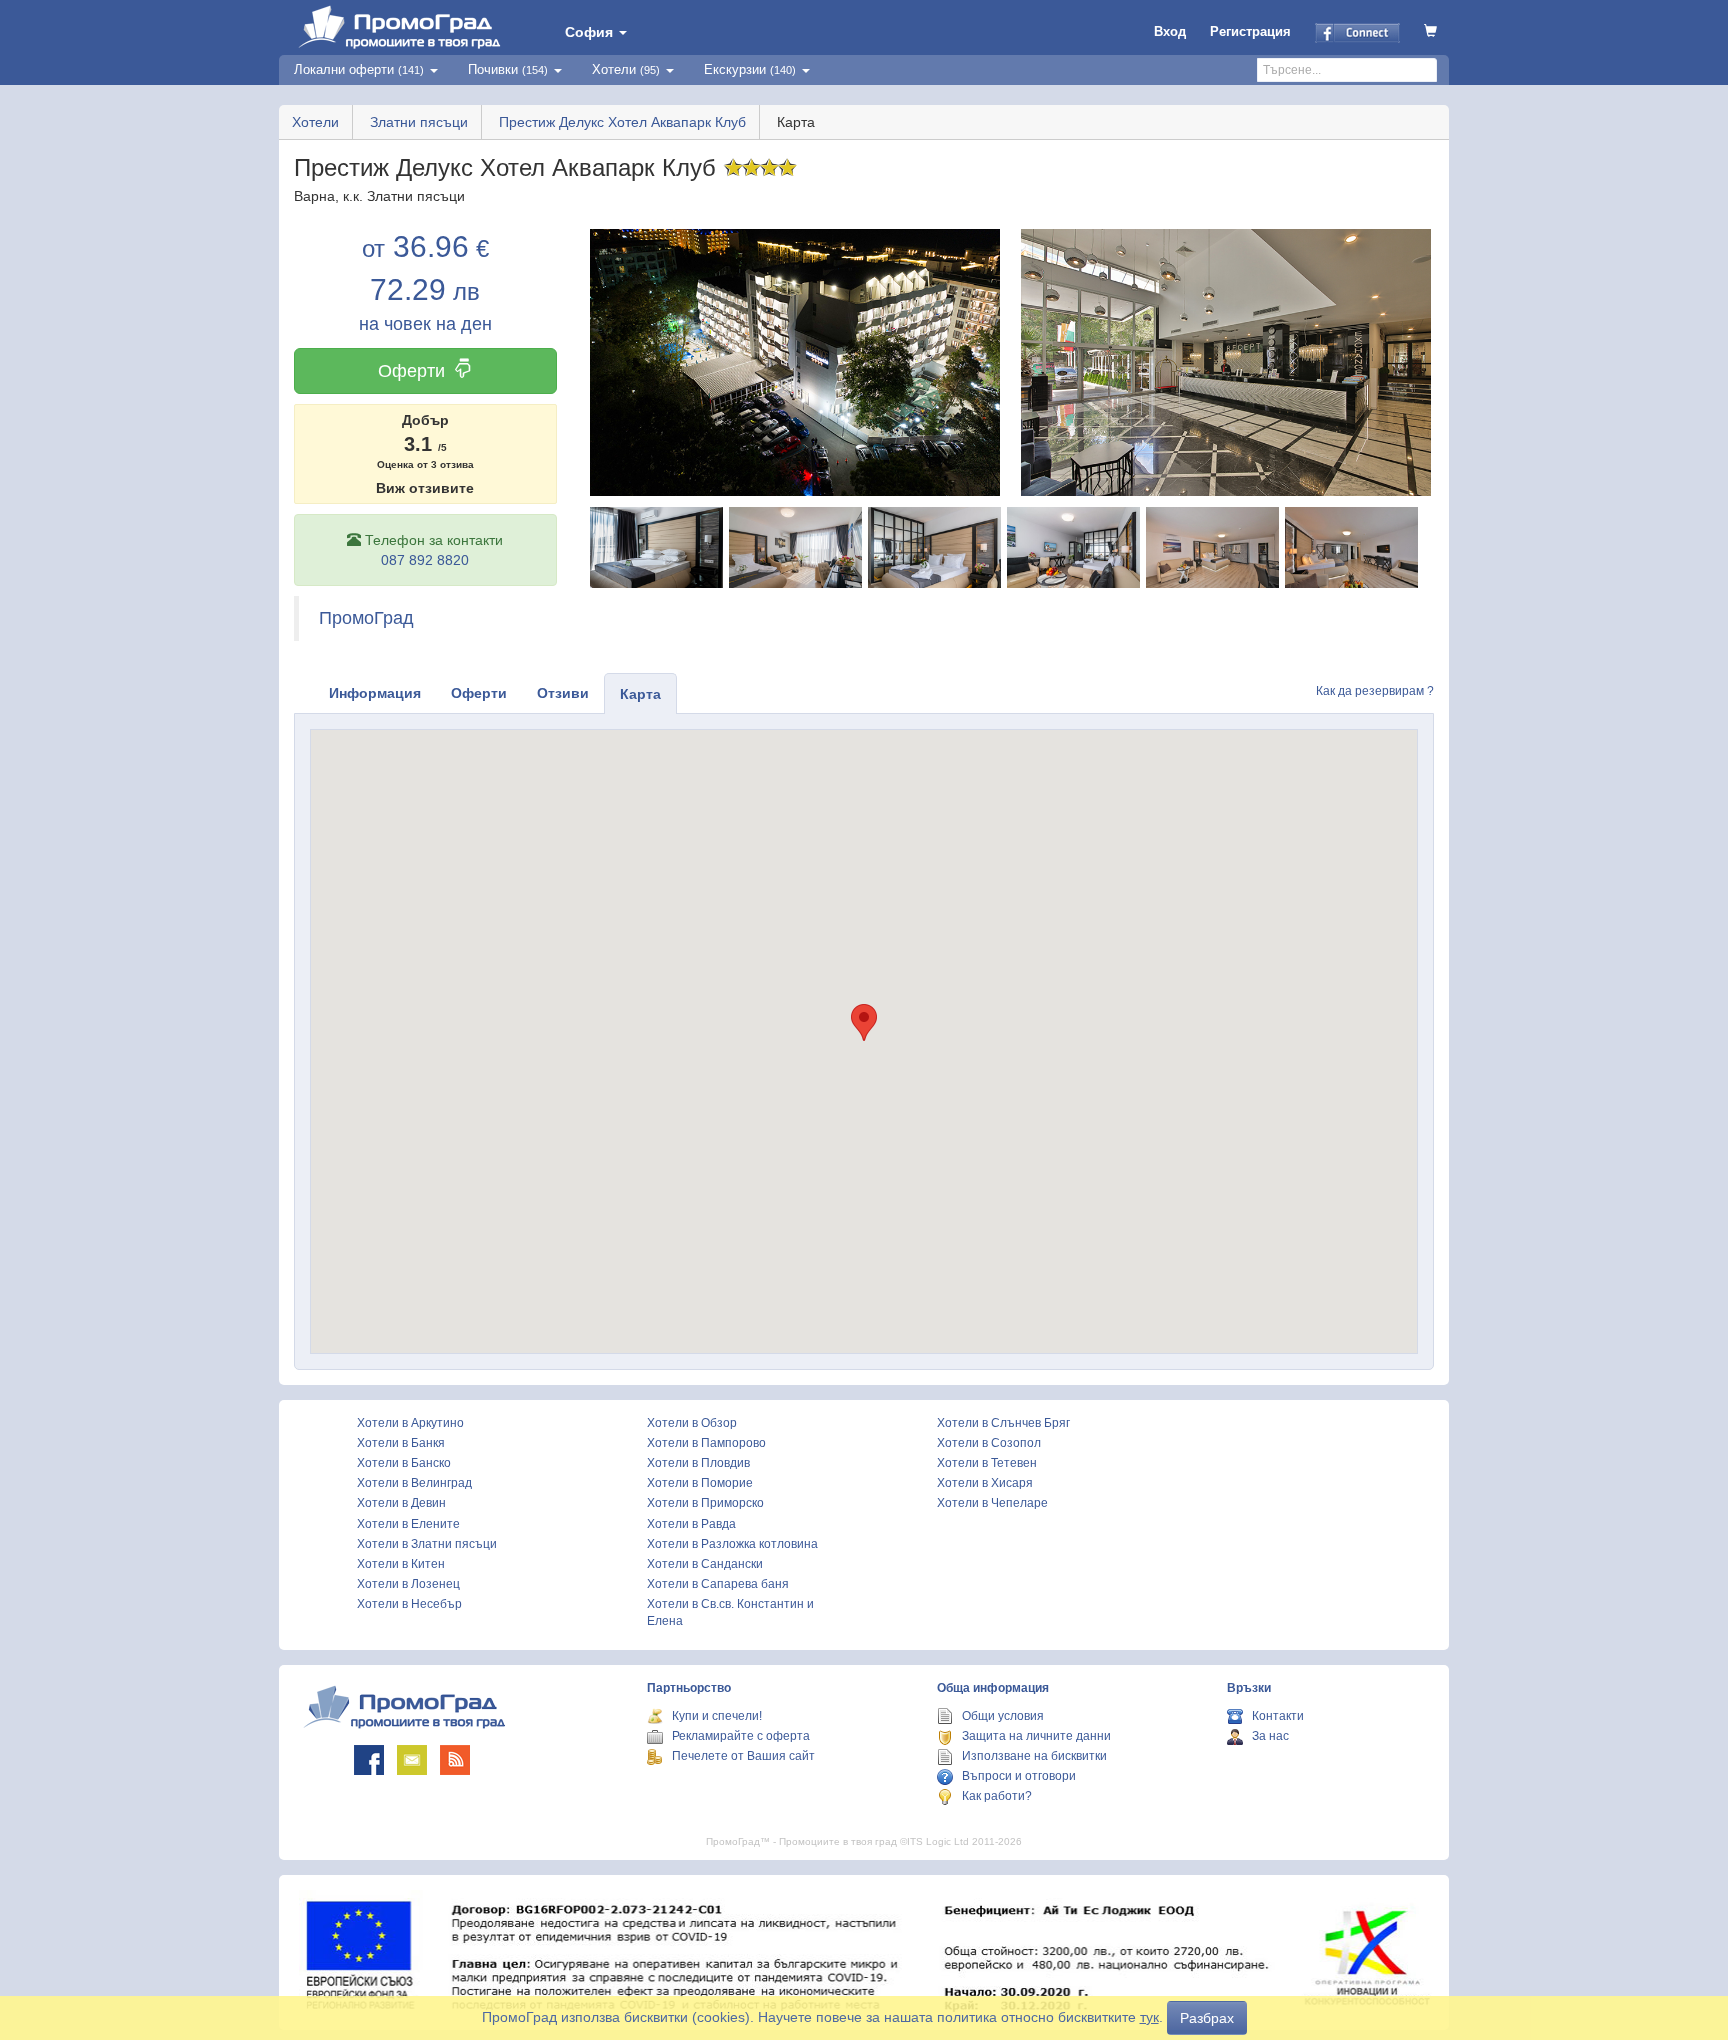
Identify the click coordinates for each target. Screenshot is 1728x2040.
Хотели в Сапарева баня (718, 1584)
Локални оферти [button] (359, 69)
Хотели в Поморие (700, 1483)
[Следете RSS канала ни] (455, 1760)
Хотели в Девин (401, 1503)
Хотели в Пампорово (706, 1443)
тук (1149, 2017)
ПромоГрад (366, 618)
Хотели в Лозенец (408, 1584)
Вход (1170, 31)
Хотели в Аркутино (410, 1423)
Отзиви (563, 693)
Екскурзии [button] (750, 69)
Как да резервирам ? (1375, 691)
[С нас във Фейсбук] (369, 1760)
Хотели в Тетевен (987, 1463)
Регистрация (1250, 31)
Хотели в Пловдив (698, 1463)
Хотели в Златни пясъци (427, 1544)
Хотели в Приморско (705, 1503)
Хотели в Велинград (414, 1483)
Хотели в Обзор (692, 1423)
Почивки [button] (508, 69)
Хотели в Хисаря (985, 1483)
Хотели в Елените (408, 1524)
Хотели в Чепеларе (992, 1503)
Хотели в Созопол (989, 1443)
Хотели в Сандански (705, 1564)
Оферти (411, 371)
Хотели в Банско (404, 1463)
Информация (375, 693)
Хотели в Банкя (401, 1443)
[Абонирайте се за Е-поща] (412, 1760)
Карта (640, 694)
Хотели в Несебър (409, 1604)
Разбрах (1207, 2018)
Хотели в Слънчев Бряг (1003, 1423)
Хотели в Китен (401, 1564)
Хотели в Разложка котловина (732, 1544)
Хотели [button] (626, 69)
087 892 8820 (425, 560)
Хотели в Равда (691, 1524)
